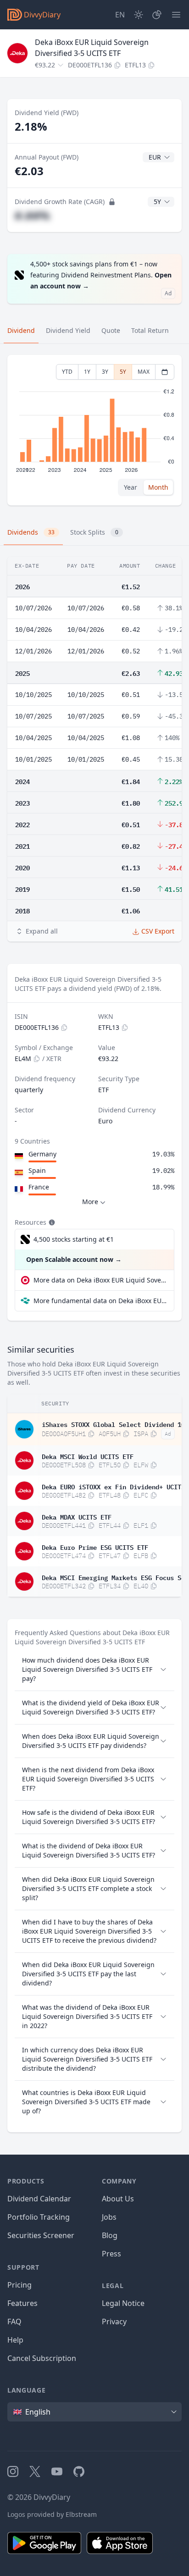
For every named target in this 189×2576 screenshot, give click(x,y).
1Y (87, 372)
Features (22, 2303)
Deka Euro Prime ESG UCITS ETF (95, 1547)
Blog (110, 2235)
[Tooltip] (51, 1222)
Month (158, 487)
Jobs (109, 2217)
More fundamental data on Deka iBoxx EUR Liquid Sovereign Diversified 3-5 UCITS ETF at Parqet (100, 1301)
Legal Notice (123, 2303)
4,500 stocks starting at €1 (74, 1239)
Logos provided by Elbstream (52, 2514)
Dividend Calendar (39, 2199)
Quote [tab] (111, 330)
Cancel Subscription (42, 2358)
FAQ (14, 2322)
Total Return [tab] (150, 330)
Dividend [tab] (21, 330)
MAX (144, 372)
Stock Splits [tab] (94, 532)
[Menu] (176, 15)
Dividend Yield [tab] (68, 330)
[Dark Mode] (139, 15)
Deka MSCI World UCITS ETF (88, 1456)
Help (15, 2340)
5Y (123, 372)
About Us (118, 2199)
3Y (105, 372)
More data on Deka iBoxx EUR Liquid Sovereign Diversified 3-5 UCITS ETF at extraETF (100, 1280)
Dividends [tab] (31, 532)
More (90, 1202)
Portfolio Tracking (39, 2217)
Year (131, 487)
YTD (67, 372)
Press (111, 2254)
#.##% (32, 215)
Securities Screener (41, 2235)
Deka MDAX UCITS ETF (77, 1516)
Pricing (19, 2285)
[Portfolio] (157, 15)
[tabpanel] (94, 430)
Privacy (114, 2322)
